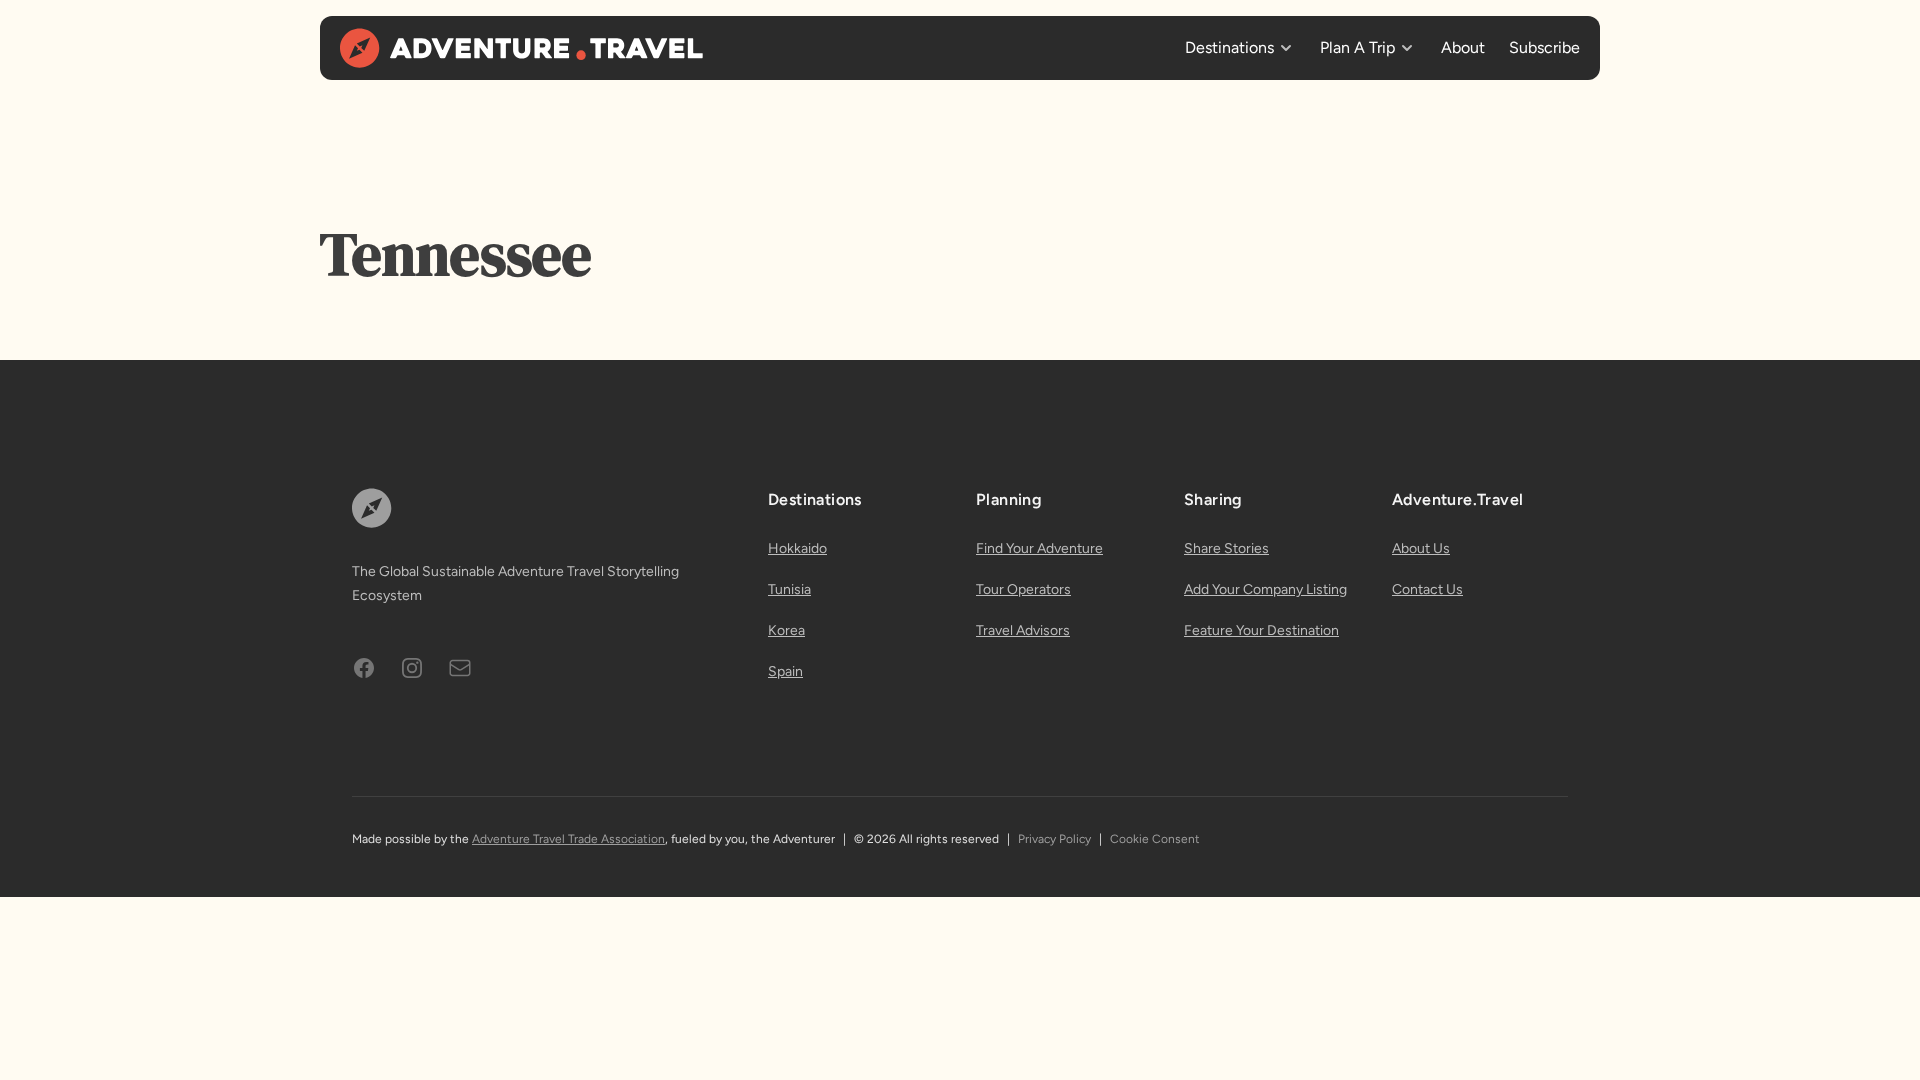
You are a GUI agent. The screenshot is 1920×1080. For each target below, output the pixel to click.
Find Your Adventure (1039, 548)
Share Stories (1226, 548)
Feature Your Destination (1261, 630)
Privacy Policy (1054, 839)
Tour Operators (1023, 589)
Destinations (1229, 47)
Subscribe (1544, 47)
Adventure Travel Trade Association (568, 839)
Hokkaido (797, 548)
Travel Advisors (1023, 630)
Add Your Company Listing (1265, 589)
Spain (785, 671)
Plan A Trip (1357, 47)
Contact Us (1427, 589)
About (1463, 47)
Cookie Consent (1155, 839)
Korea (786, 630)
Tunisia (789, 589)
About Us (1421, 548)
